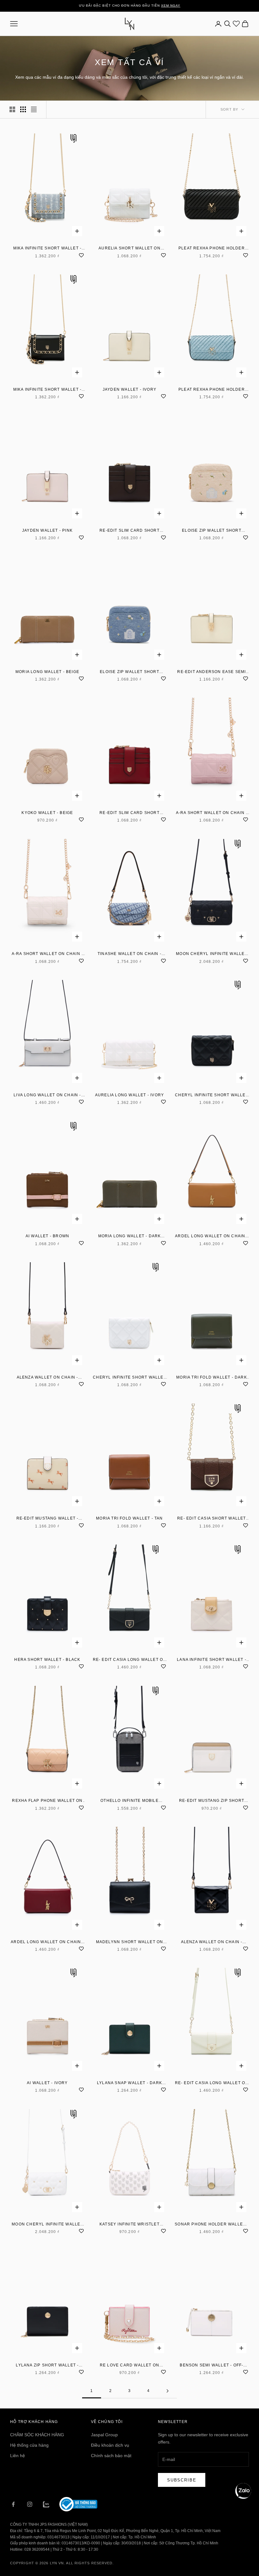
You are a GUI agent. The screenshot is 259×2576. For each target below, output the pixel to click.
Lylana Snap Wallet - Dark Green (129, 2083)
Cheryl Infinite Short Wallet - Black (212, 1095)
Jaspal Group (104, 2435)
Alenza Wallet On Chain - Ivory (48, 1378)
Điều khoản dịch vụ (110, 2445)
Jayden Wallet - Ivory (129, 389)
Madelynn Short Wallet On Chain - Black (130, 1942)
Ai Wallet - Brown (47, 1236)
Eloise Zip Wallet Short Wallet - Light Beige (212, 531)
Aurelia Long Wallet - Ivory (129, 1095)
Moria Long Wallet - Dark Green (130, 1236)
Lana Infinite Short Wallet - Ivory (212, 1660)
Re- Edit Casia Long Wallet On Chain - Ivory (212, 2083)
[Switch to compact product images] (34, 109)
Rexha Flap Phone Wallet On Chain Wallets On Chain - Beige (47, 1801)
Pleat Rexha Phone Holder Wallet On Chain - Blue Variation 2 (212, 390)
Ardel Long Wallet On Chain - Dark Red (47, 1942)
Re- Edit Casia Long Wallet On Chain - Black (130, 1660)
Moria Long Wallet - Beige (47, 672)
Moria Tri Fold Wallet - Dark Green (212, 1378)
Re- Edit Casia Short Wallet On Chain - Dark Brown (211, 1519)
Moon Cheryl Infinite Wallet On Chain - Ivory (47, 2225)
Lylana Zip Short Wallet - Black (47, 2366)
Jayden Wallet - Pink (47, 530)
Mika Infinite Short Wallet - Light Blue (48, 249)
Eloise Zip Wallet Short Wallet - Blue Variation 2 (129, 672)
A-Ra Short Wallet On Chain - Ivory (48, 954)
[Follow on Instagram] (30, 2504)
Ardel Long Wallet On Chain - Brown (212, 1236)
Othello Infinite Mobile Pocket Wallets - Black (129, 1801)
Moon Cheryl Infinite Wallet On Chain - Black (211, 954)
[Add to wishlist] (81, 254)
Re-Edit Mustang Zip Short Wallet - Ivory (212, 1801)
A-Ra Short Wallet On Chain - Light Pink (212, 813)
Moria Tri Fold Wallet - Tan (129, 1518)
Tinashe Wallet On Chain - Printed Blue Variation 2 (129, 954)
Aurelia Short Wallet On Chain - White (129, 249)
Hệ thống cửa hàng (29, 2445)
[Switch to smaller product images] (23, 109)
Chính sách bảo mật (111, 2456)
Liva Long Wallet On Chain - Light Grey (47, 1095)
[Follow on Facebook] (13, 2504)
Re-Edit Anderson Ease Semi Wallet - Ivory (211, 672)
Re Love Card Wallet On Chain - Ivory (129, 2366)
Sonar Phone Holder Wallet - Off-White (211, 2225)
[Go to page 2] (167, 2391)
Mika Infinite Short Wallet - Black (48, 390)
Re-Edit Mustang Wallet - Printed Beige (48, 1519)
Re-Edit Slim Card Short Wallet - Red (129, 813)
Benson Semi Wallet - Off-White (211, 2366)
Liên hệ (18, 2456)
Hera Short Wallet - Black (47, 1660)
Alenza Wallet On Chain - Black (212, 1942)
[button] (243, 2491)
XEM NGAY (171, 6)
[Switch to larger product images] (12, 109)
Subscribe (182, 2480)
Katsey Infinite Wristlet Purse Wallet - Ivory (129, 2225)
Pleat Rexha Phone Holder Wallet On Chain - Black (212, 249)
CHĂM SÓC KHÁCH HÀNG (37, 2435)
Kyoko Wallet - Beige (47, 813)
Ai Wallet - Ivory (47, 2083)
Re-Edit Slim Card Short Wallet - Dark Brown (129, 531)
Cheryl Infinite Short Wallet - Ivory (129, 1378)
